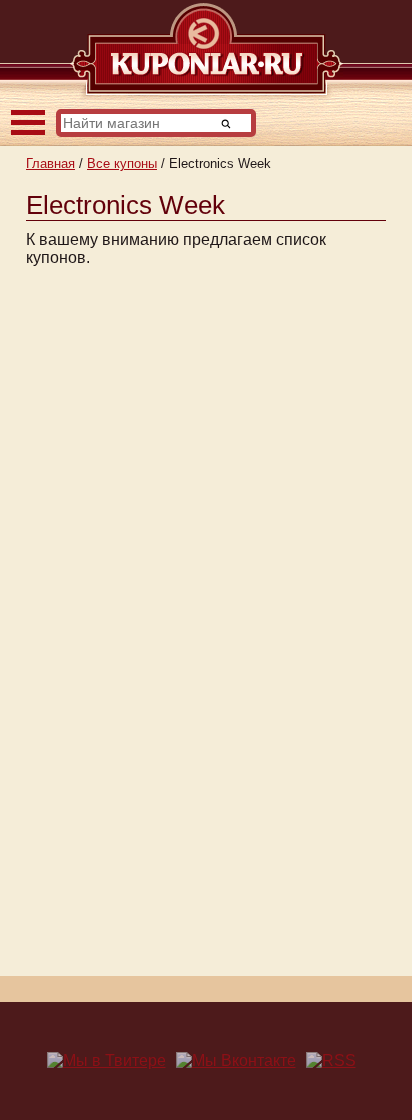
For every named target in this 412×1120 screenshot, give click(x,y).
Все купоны (122, 163)
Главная (50, 163)
